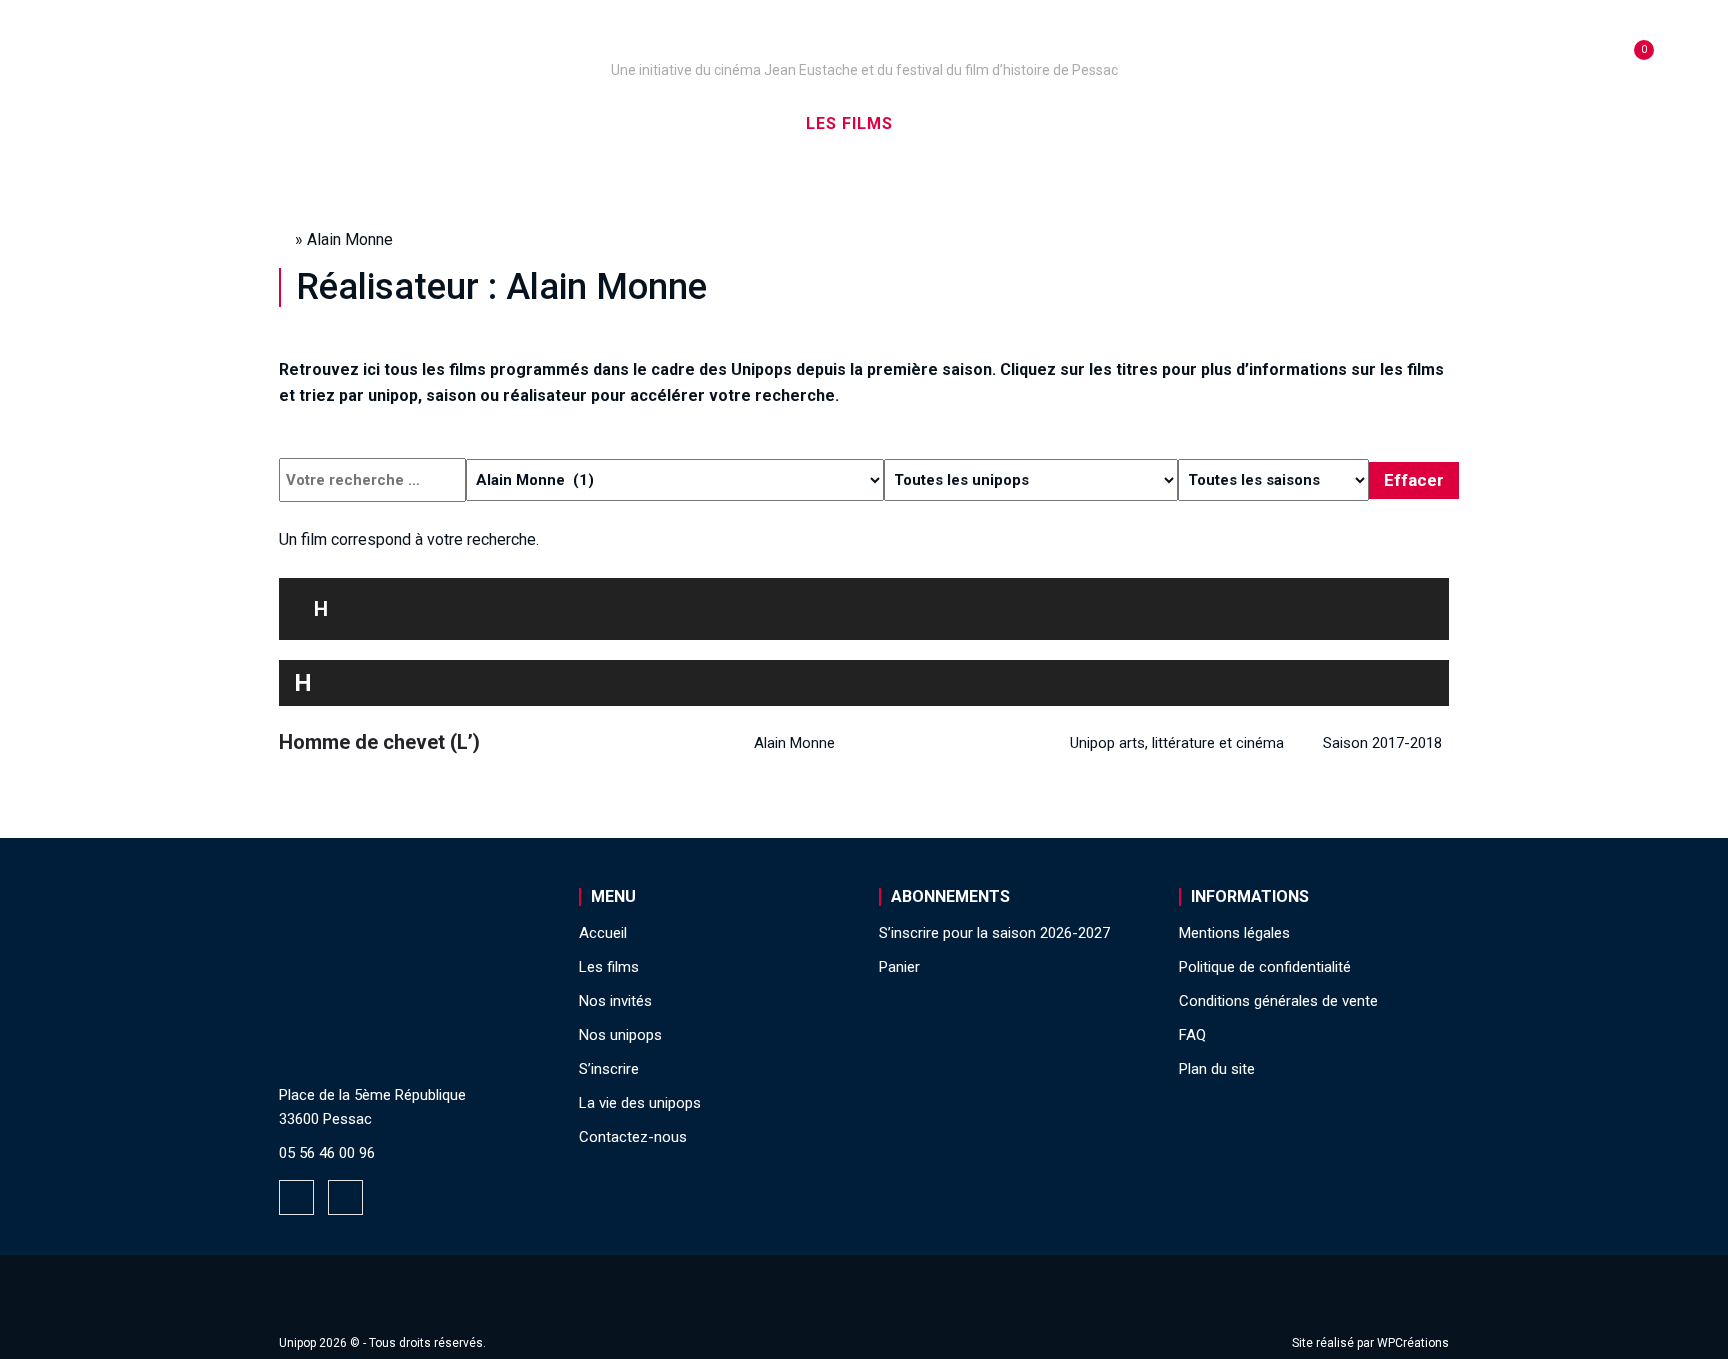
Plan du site (1217, 1069)
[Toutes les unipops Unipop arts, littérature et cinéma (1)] (1031, 480)
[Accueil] (864, 42)
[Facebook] (296, 1197)
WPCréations (1413, 1343)
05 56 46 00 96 (327, 1153)
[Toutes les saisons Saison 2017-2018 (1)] (1273, 480)
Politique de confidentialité (1265, 967)
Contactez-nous (633, 1137)
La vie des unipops (1281, 123)
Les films (849, 123)
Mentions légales (1234, 933)
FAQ (1192, 1035)
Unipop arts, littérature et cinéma (1177, 743)
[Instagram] (345, 1197)
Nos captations (696, 123)
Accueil (397, 123)
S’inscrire (1114, 123)
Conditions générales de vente (1278, 1001)
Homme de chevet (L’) (379, 742)
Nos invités (980, 123)
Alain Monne (794, 743)
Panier (899, 967)
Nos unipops (527, 123)
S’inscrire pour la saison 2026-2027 (994, 933)
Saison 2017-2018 (1382, 743)
